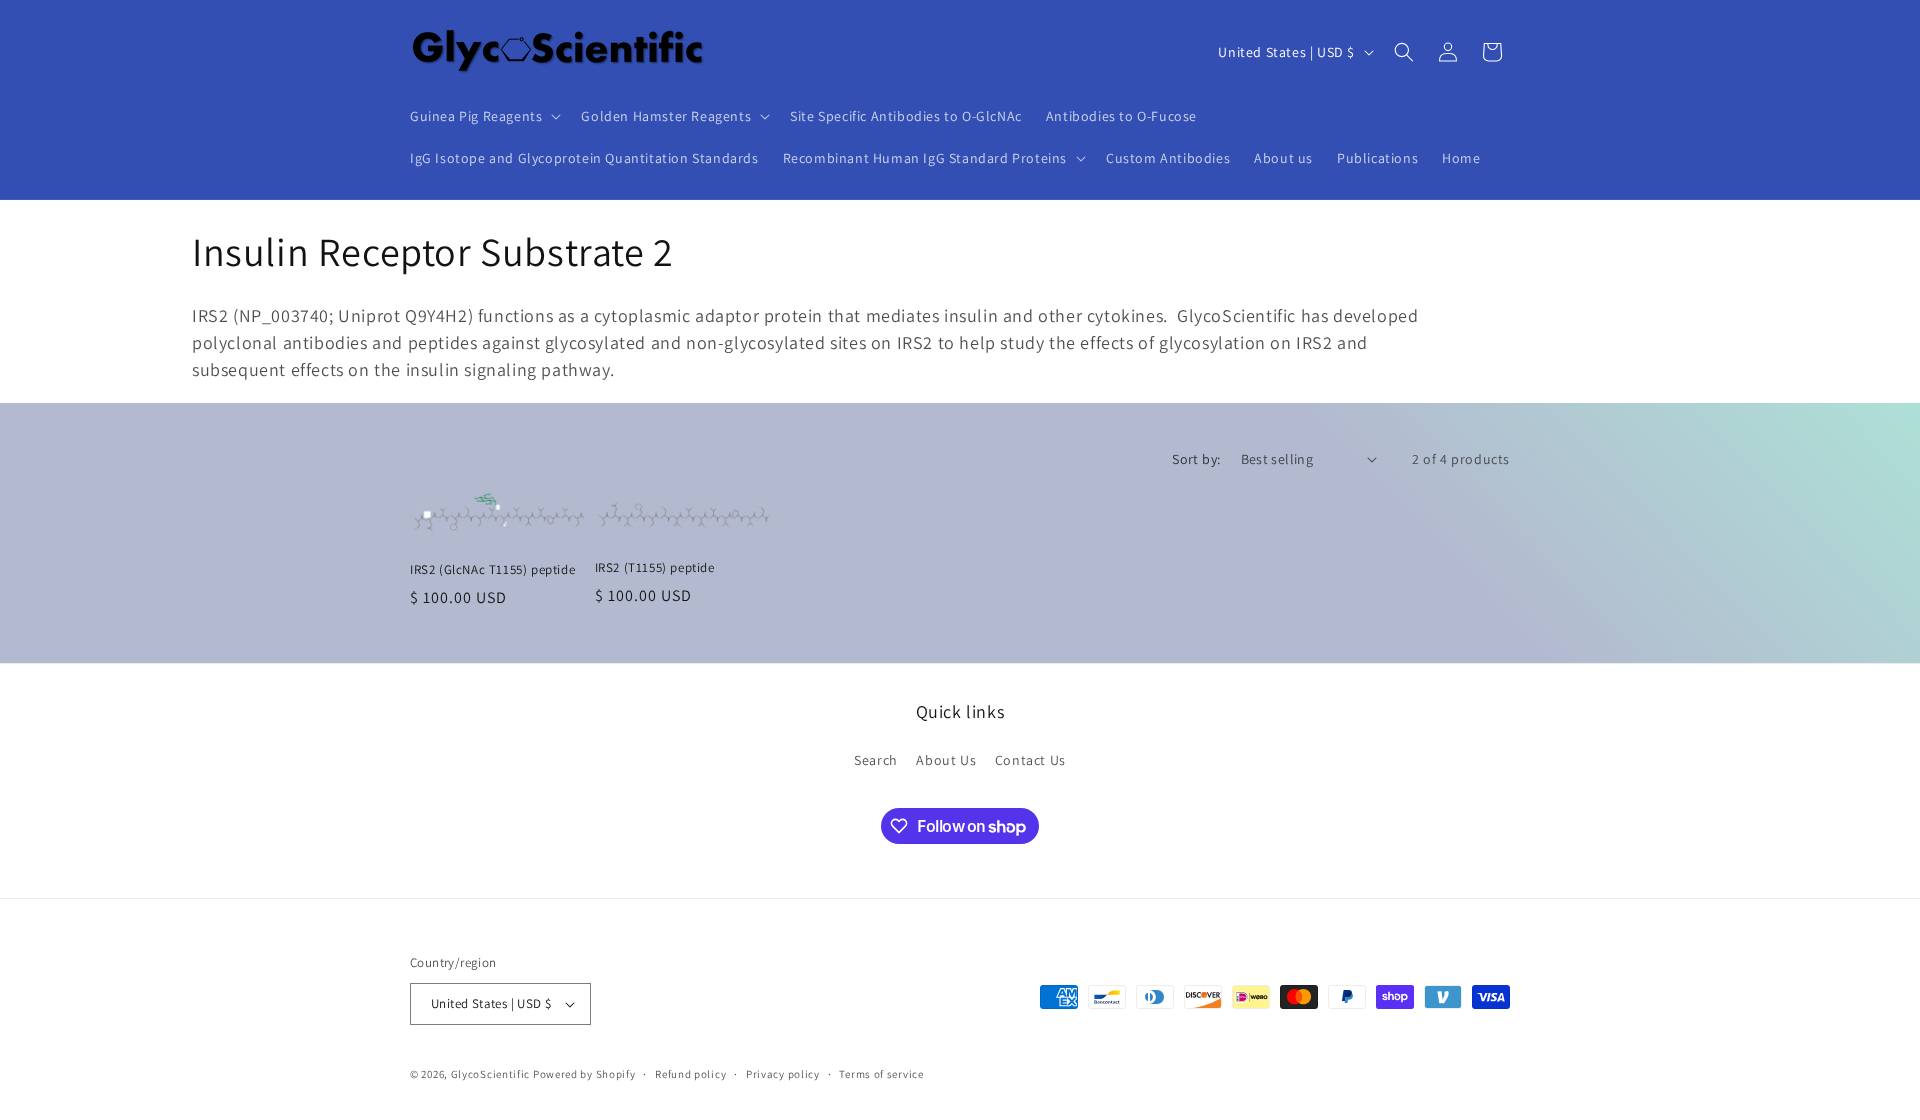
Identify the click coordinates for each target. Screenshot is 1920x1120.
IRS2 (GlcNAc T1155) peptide (492, 570)
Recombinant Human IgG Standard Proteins (925, 158)
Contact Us (1030, 760)
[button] (483, 116)
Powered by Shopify (584, 1074)
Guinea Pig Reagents (476, 116)
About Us (946, 760)
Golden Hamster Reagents (666, 116)
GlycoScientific (491, 1074)
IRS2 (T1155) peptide (655, 568)
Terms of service (881, 1074)
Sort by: (1196, 459)
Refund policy (690, 1074)
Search (876, 760)
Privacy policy (783, 1074)
